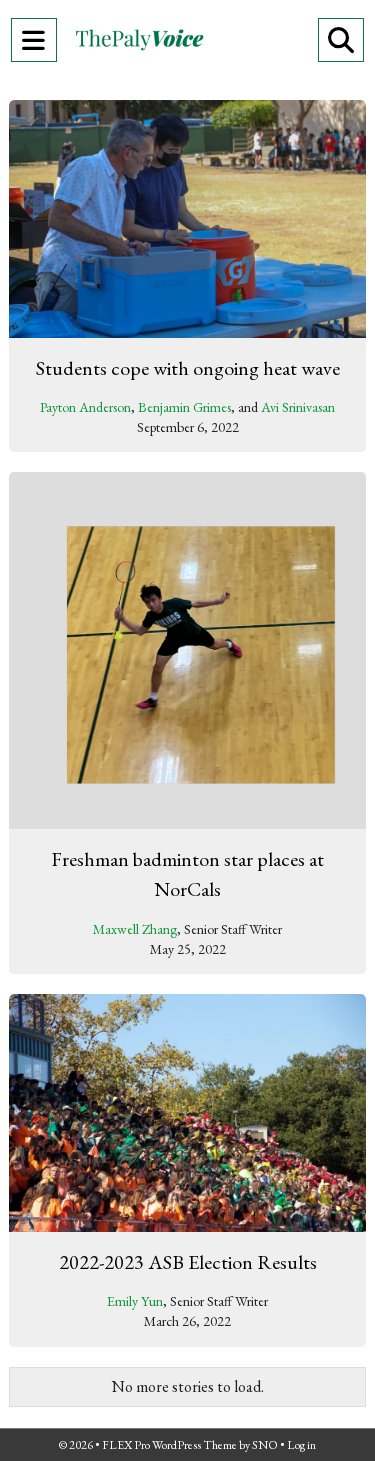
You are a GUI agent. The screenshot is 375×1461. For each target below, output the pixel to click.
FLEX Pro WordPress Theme (169, 1445)
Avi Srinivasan (298, 407)
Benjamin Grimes (184, 407)
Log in (301, 1445)
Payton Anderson (85, 407)
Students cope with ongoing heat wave (188, 368)
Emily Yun (135, 1301)
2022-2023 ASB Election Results (188, 1262)
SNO (265, 1445)
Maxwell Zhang (135, 929)
